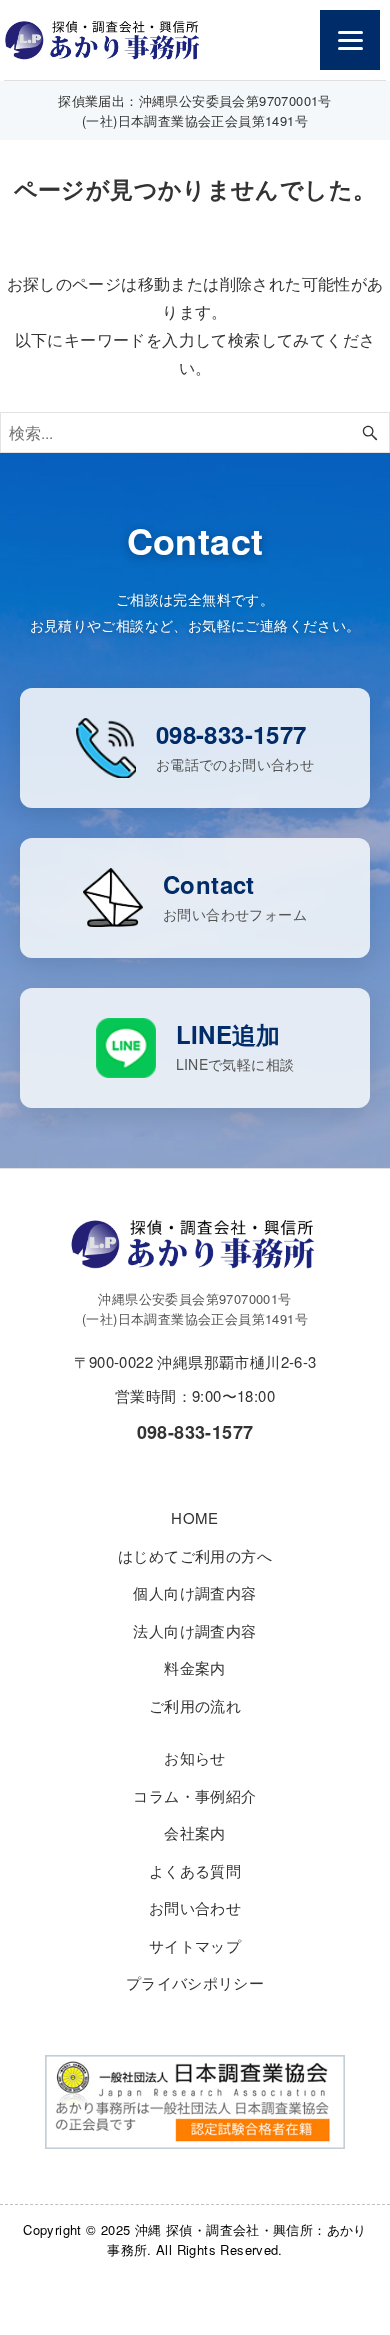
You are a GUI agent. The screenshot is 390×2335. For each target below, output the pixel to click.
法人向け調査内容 (194, 1630)
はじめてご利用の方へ (195, 1555)
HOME (195, 1517)
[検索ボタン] (370, 432)
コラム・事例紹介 (194, 1795)
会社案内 (195, 1832)
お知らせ (195, 1757)
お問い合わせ (195, 1907)
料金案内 (195, 1667)
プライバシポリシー (195, 1982)
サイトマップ (195, 1945)
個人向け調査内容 (194, 1592)
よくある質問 (195, 1870)
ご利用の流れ (195, 1705)
